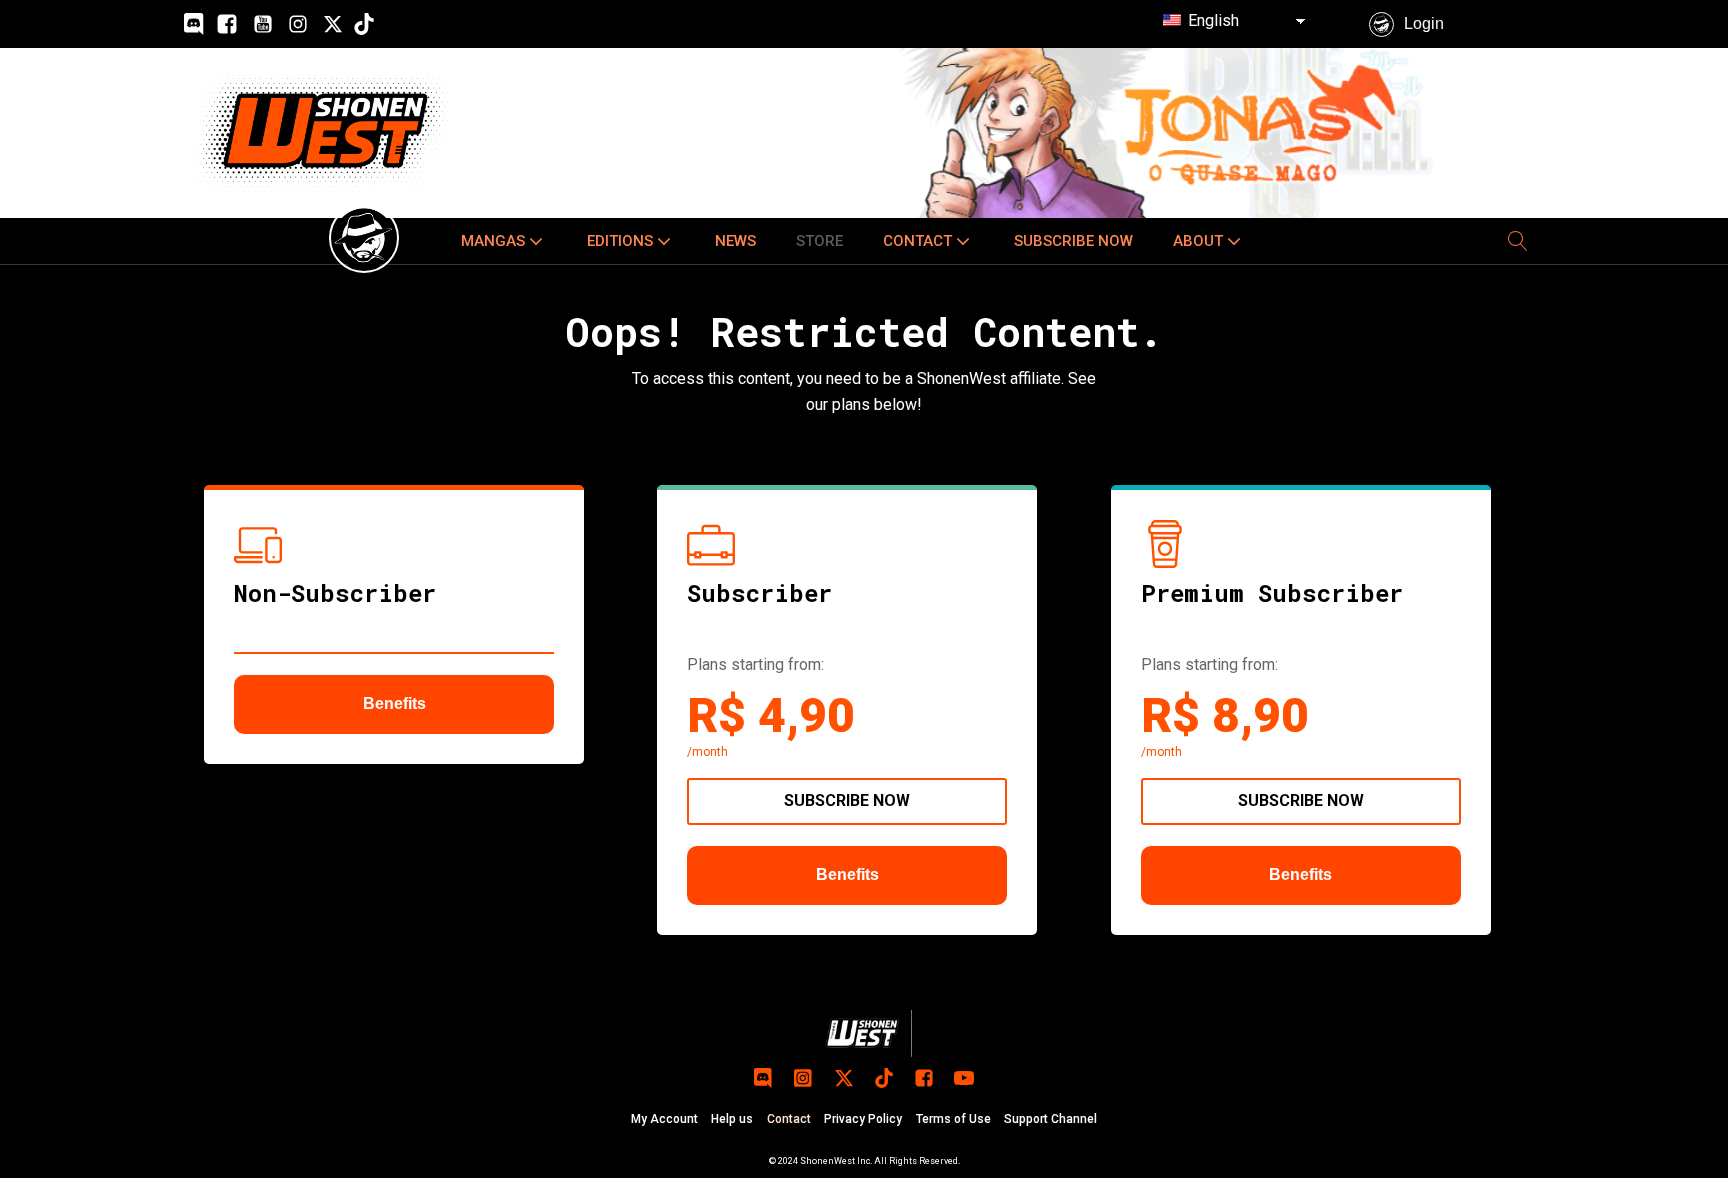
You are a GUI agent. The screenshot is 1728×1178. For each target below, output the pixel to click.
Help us (732, 1119)
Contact (789, 1119)
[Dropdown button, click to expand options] (1518, 241)
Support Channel (1050, 1119)
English (1211, 20)
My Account (664, 1119)
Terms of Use (953, 1119)
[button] (504, 241)
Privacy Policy (863, 1119)
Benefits (394, 703)
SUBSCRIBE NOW (847, 800)
